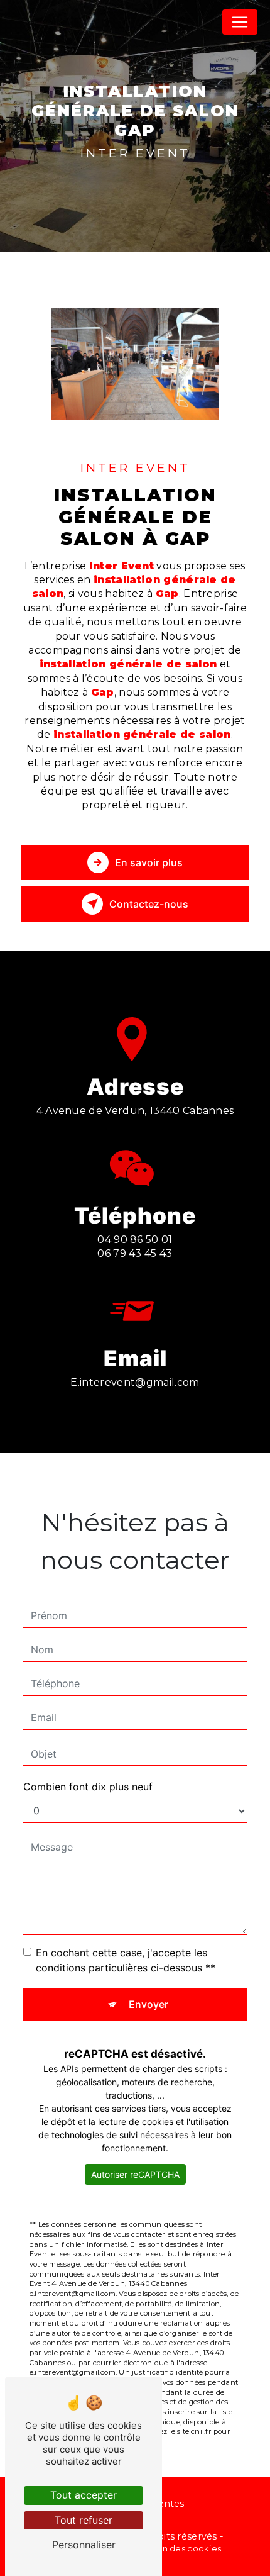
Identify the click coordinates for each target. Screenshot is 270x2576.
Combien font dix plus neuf (88, 1787)
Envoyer (148, 2004)
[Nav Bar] (240, 22)
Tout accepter (84, 2495)
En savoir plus (149, 862)
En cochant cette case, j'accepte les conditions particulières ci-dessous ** (126, 1960)
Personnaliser (84, 2545)
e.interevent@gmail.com (135, 1382)
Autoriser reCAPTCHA (135, 2174)
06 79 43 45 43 (135, 1253)
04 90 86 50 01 (135, 1240)
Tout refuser (84, 2520)
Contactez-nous (149, 904)
